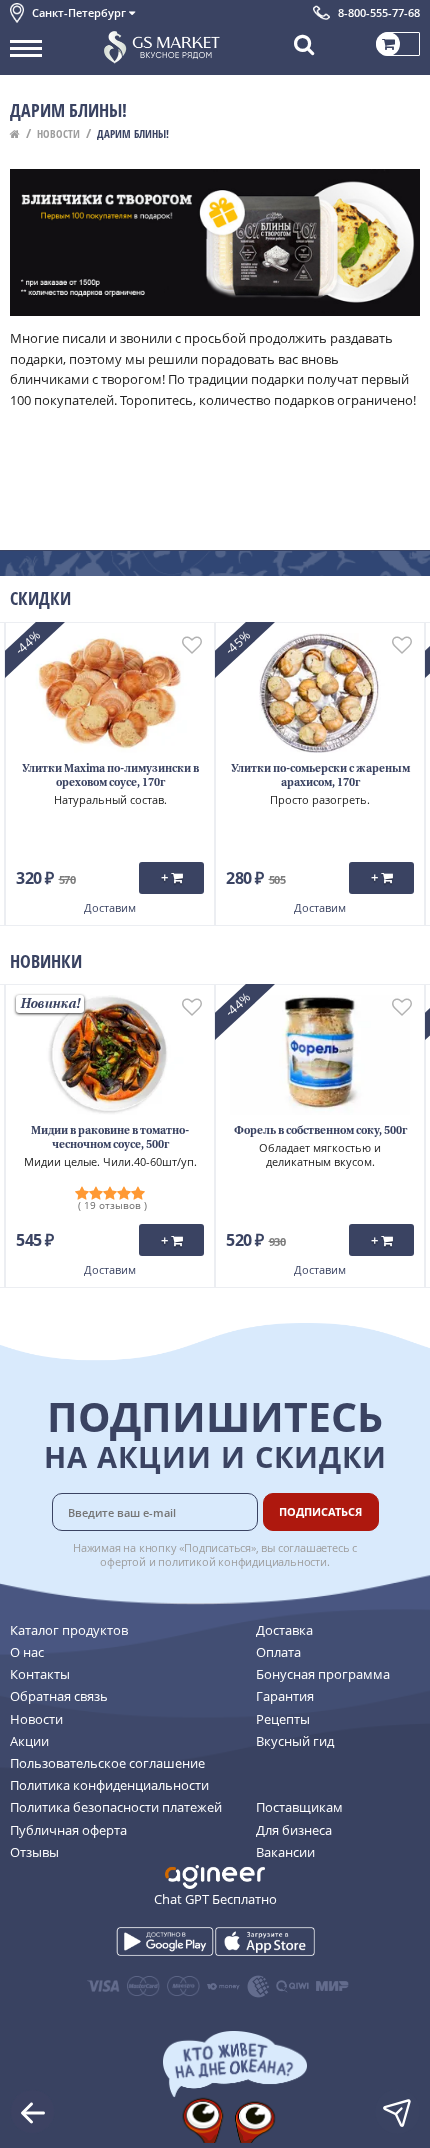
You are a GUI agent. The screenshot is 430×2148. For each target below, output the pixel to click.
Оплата (278, 1652)
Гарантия (285, 1696)
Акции (29, 1741)
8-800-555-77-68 (379, 12)
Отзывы (34, 1852)
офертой (123, 1561)
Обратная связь (59, 1696)
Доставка (284, 1630)
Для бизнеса (294, 1830)
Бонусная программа (323, 1674)
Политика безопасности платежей (116, 1807)
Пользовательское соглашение (107, 1763)
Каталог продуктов (69, 1630)
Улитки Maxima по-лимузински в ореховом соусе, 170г (110, 776)
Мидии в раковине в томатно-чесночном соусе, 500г (110, 1138)
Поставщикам (299, 1807)
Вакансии (285, 1852)
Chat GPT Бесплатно (215, 1899)
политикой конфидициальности (242, 1561)
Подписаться (320, 1511)
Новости (58, 133)
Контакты (40, 1674)
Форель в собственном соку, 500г (320, 1131)
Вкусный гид (295, 1741)
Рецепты (283, 1719)
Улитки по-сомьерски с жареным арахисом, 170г (320, 776)
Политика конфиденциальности (109, 1785)
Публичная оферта (68, 1830)
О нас (27, 1652)
